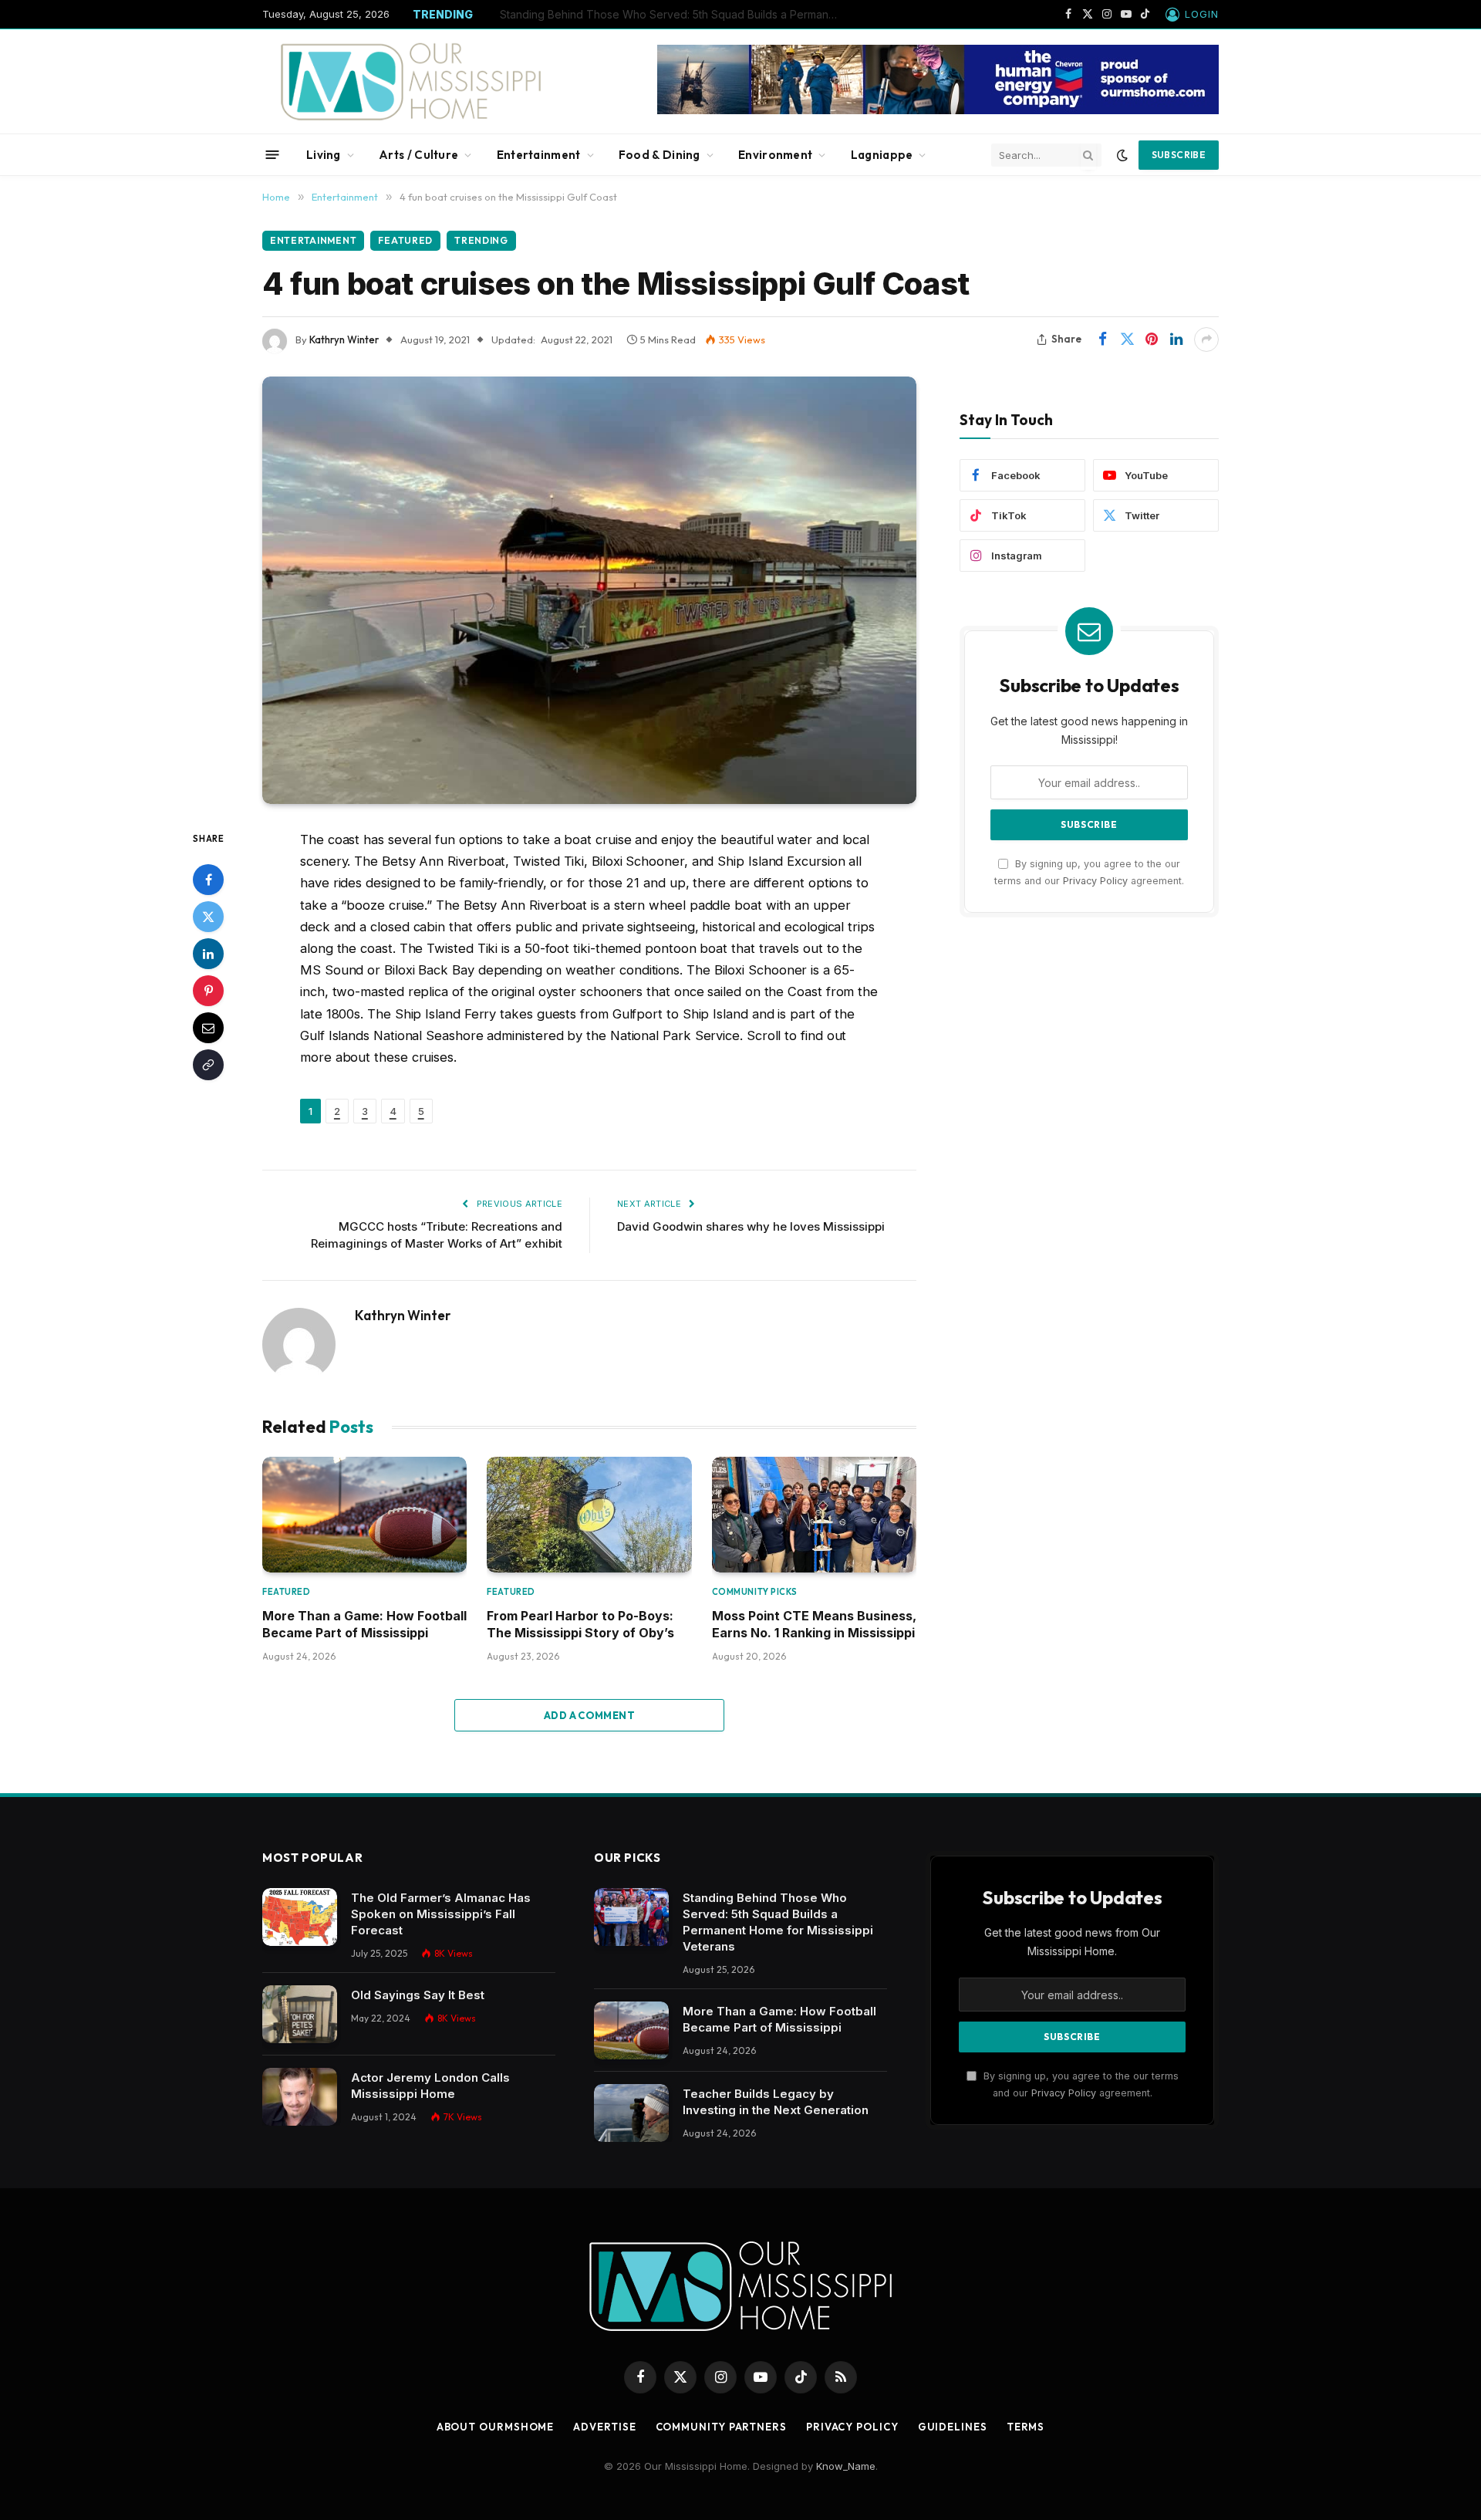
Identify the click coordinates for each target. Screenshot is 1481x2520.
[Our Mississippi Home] (411, 81)
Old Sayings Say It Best (418, 1995)
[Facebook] (208, 880)
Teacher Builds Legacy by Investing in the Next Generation (776, 2102)
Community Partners (721, 2427)
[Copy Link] (208, 1065)
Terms (1026, 2427)
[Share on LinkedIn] (1176, 339)
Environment (775, 155)
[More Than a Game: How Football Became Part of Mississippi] (364, 1514)
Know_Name (846, 2466)
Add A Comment (589, 1715)
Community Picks (755, 1592)
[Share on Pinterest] (1152, 339)
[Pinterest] (208, 991)
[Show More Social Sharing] (1206, 339)
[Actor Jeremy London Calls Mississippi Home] (300, 2097)
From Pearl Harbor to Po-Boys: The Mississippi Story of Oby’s (580, 1624)
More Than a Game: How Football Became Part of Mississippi (654, 14)
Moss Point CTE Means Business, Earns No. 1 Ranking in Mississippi (814, 1624)
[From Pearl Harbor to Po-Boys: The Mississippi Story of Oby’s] (589, 1514)
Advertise (604, 2427)
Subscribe (1179, 155)
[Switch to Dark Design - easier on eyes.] (1122, 155)
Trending (481, 240)
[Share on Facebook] (1102, 339)
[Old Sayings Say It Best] (300, 2014)
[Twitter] (208, 917)
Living (324, 155)
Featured (405, 240)
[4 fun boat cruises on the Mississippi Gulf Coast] (589, 590)
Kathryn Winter (344, 339)
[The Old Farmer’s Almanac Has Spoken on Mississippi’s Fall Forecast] (300, 1917)
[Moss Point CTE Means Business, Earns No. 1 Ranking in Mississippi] (814, 1514)
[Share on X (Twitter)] (1127, 339)
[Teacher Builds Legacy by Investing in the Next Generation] (631, 2113)
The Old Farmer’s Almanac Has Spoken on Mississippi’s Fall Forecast (441, 1914)
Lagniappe (882, 155)
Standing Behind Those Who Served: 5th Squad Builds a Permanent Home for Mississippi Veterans (778, 1922)
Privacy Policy (1095, 881)
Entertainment (539, 155)
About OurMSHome (496, 2427)
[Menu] (273, 155)
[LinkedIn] (208, 954)
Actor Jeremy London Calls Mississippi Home (430, 2086)
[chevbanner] (938, 110)
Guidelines (953, 2427)
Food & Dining (660, 155)
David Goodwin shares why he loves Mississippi (751, 1226)
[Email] (208, 1028)
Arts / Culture (418, 155)
